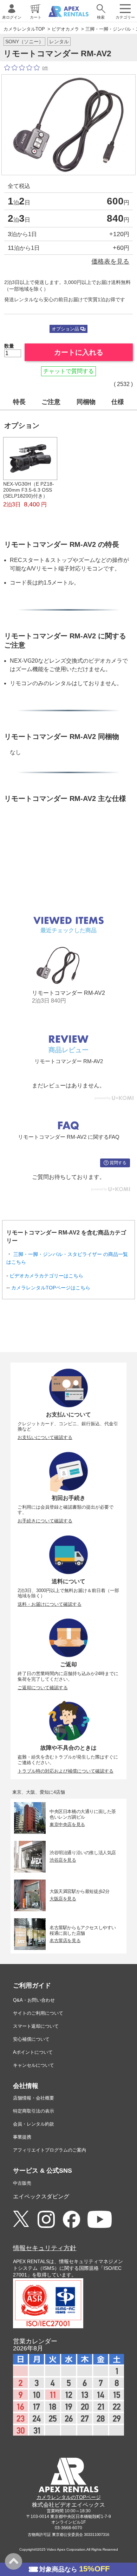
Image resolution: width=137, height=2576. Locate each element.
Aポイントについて (33, 2052)
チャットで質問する (68, 371)
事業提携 (22, 2137)
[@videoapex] (71, 2220)
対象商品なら (74, 2569)
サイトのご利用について (38, 2013)
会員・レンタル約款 (34, 2124)
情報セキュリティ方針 (45, 2248)
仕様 (118, 402)
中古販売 (22, 2183)
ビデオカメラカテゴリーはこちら (46, 1276)
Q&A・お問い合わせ (34, 2000)
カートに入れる (79, 352)
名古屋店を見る (65, 1940)
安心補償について (31, 2039)
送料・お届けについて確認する (50, 1604)
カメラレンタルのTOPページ (69, 2497)
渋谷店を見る (63, 1860)
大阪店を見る (63, 1899)
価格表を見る (110, 261)
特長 (19, 402)
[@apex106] (21, 2219)
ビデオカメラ (65, 29)
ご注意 (51, 402)
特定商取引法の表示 (34, 2111)
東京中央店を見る (67, 1824)
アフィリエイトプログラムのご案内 (50, 2150)
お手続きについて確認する (45, 1521)
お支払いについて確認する (45, 1437)
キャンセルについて (34, 2065)
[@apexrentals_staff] (46, 2220)
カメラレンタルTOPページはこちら (51, 1288)
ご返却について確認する (43, 1688)
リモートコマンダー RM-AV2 (68, 993)
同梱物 (86, 402)
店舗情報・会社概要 (34, 2098)
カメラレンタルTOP (24, 29)
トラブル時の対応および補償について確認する (66, 1771)
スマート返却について (36, 2026)
